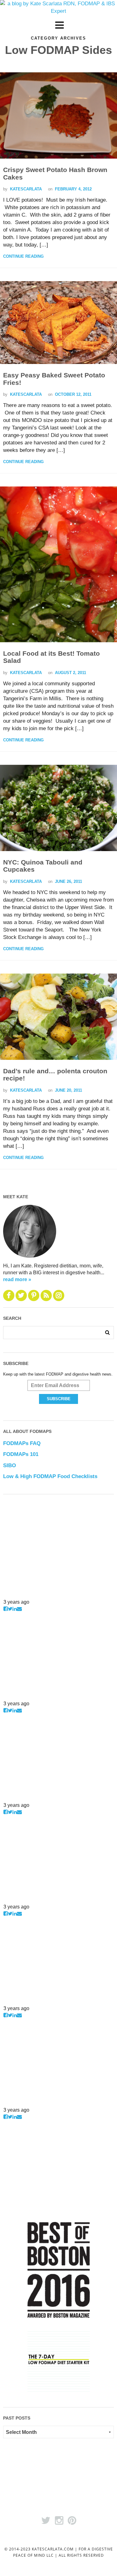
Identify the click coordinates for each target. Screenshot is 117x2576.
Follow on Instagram (23, 1595)
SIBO (10, 1465)
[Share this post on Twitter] (10, 1609)
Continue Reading (23, 256)
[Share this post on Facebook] (6, 1609)
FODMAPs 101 (21, 1454)
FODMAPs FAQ (22, 1443)
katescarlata (26, 189)
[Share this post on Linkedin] (15, 1609)
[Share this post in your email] (19, 1609)
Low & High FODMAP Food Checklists (50, 1476)
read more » (17, 1279)
